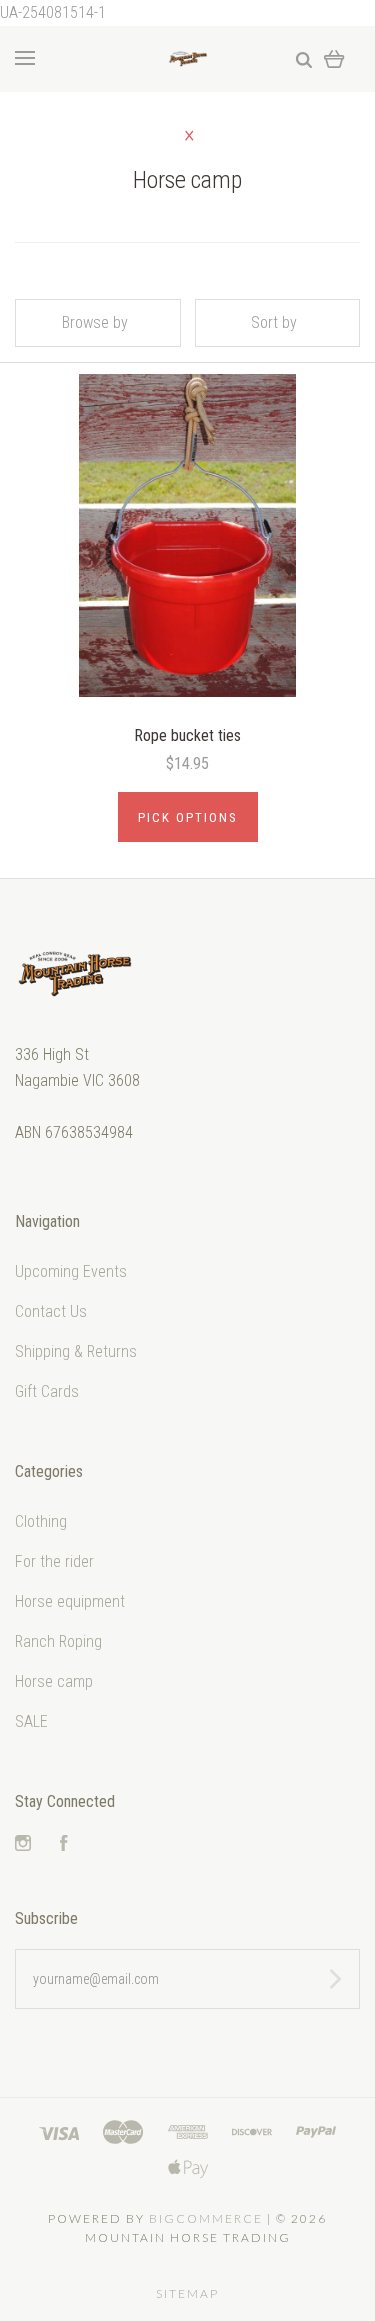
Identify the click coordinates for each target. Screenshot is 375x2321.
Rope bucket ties (187, 735)
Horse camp (54, 1681)
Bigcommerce (206, 2218)
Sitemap (187, 2293)
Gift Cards (47, 1391)
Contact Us (51, 1311)
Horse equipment (70, 1601)
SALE (31, 1721)
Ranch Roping (58, 1641)
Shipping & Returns (76, 1351)
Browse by (95, 322)
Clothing (41, 1521)
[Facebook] (64, 1845)
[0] (334, 58)
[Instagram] (23, 1845)
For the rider (54, 1561)
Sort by (274, 322)
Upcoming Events (71, 1271)
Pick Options (188, 817)
